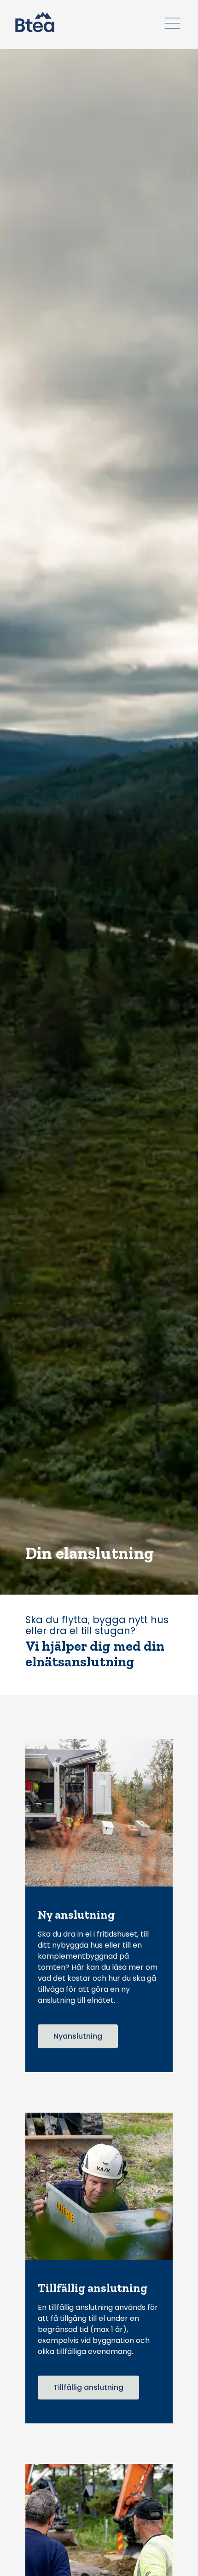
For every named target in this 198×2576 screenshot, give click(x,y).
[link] (35, 22)
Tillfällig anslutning (88, 2387)
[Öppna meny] (172, 23)
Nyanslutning (78, 2036)
